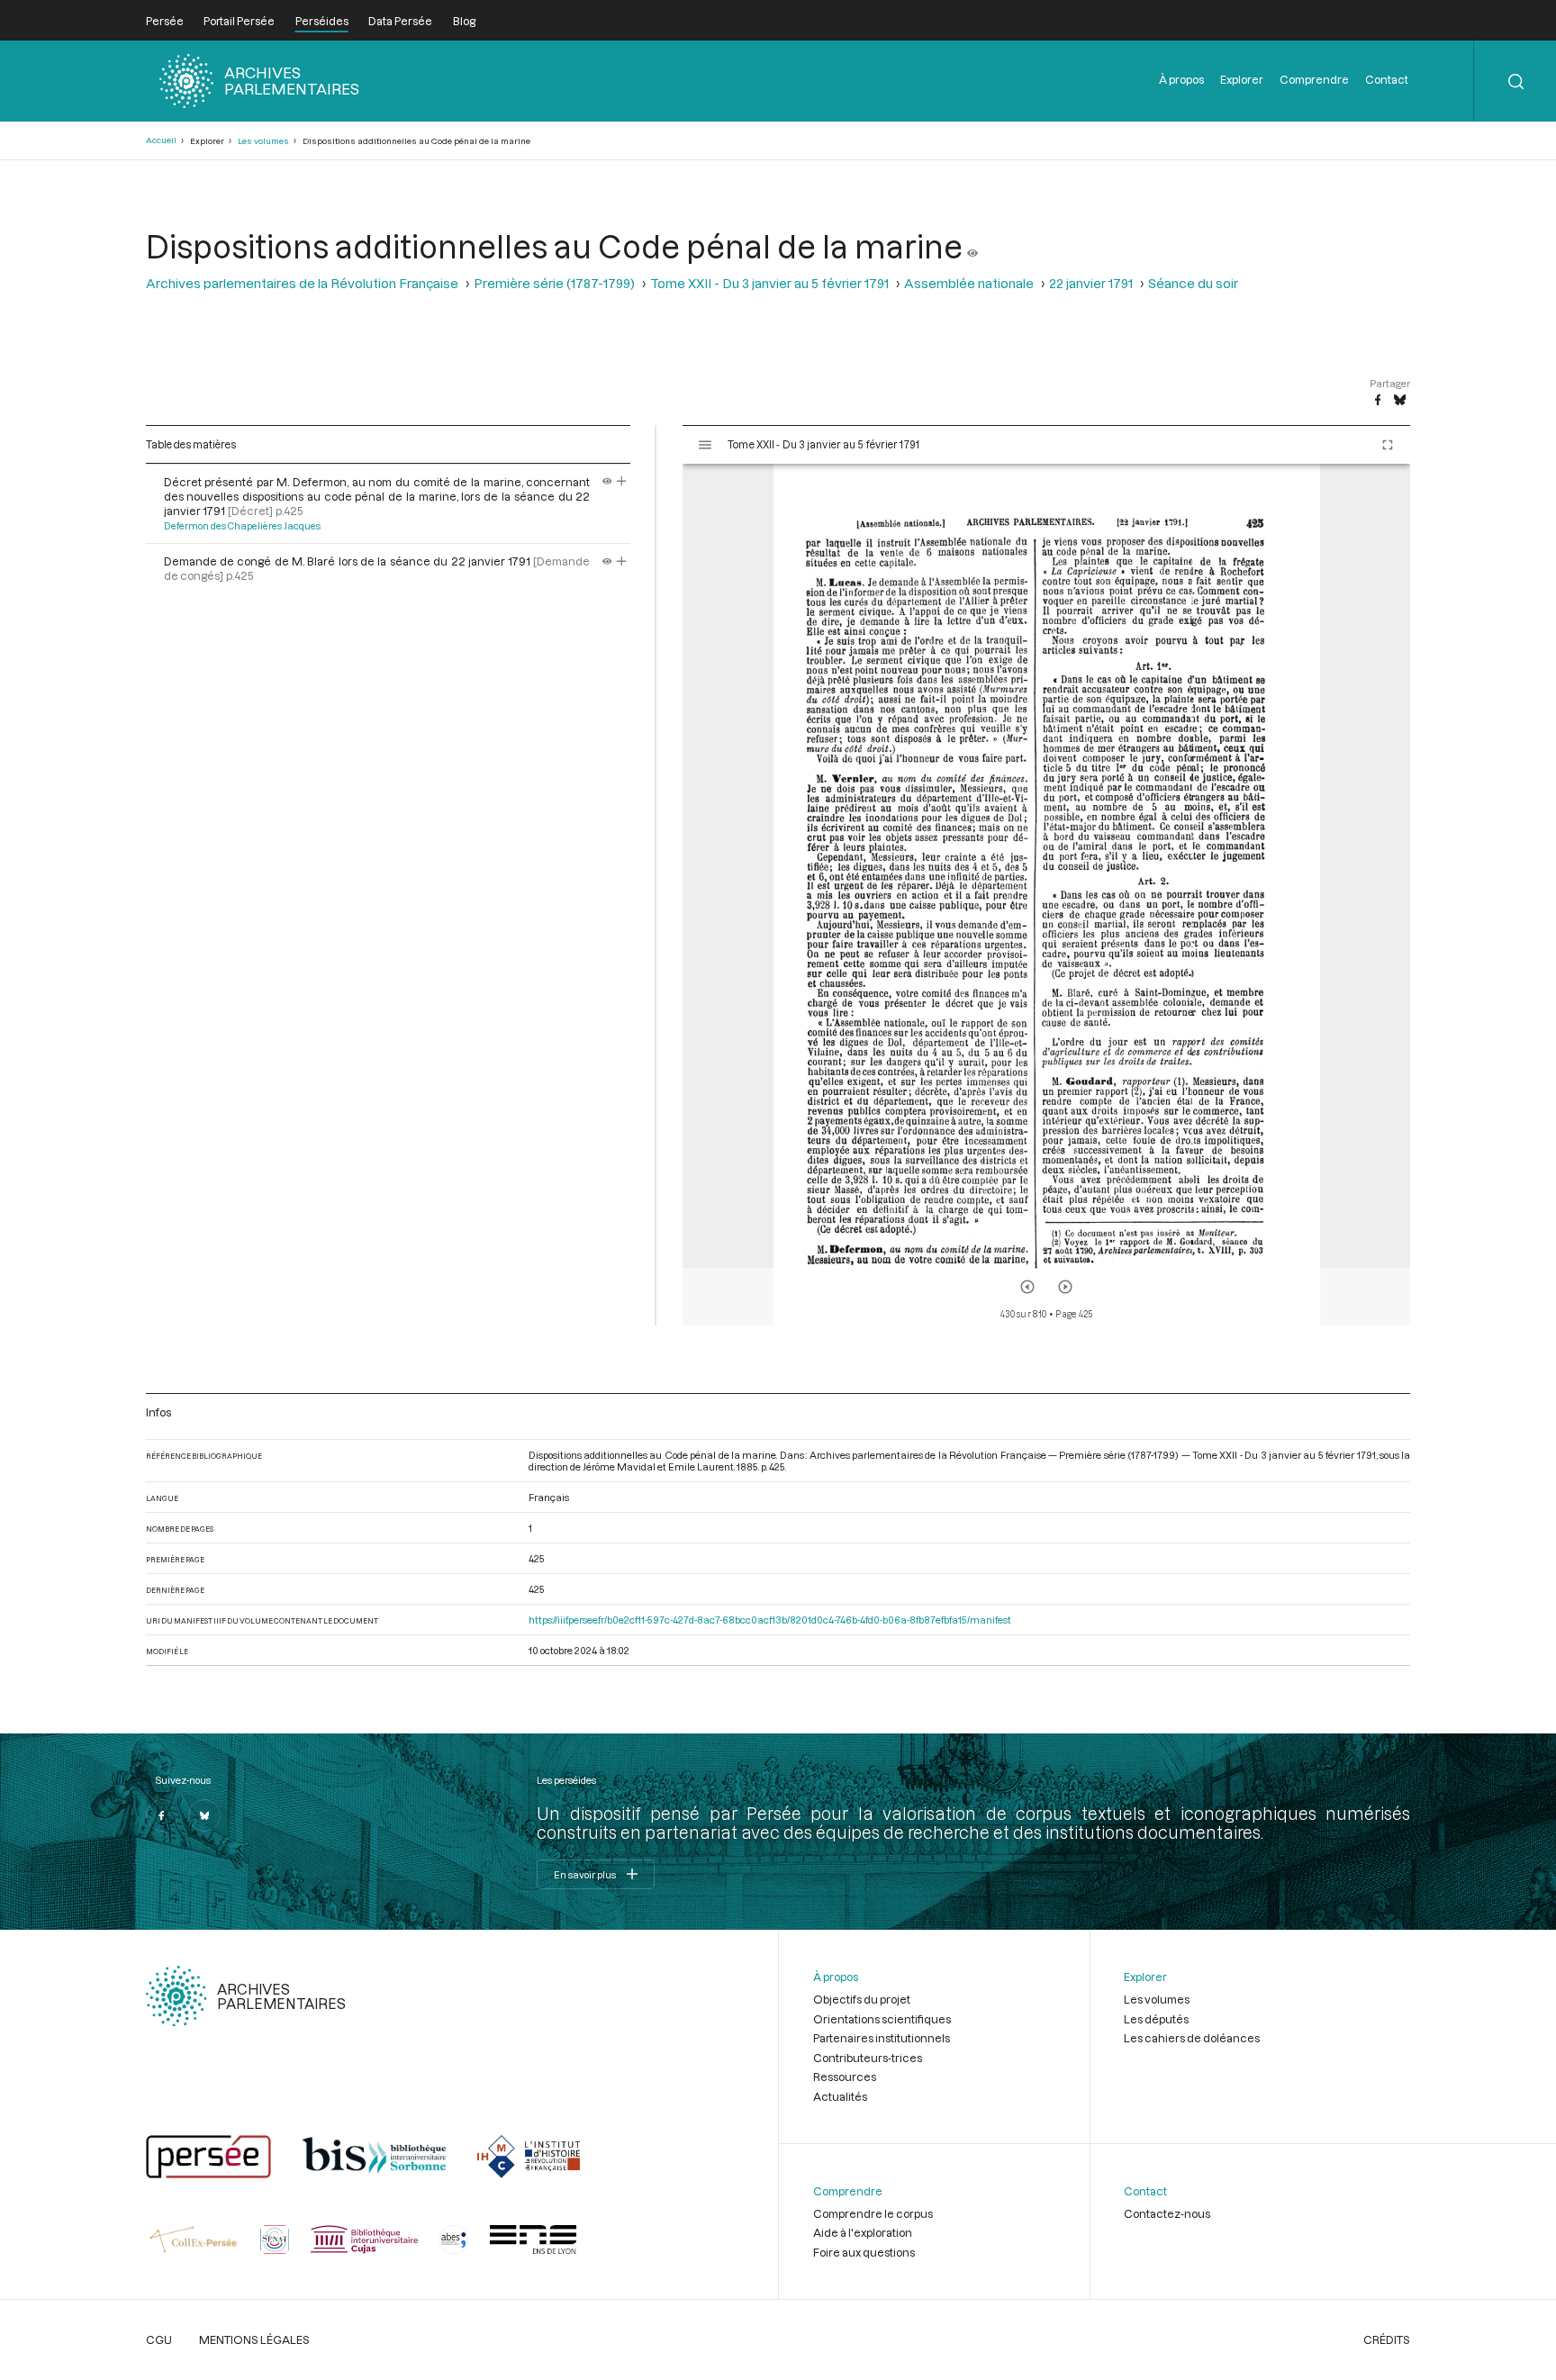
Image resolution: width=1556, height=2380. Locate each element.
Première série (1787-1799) (554, 283)
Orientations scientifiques (882, 2019)
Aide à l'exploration (863, 2232)
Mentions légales (254, 2339)
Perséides (322, 21)
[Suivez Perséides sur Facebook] (162, 1815)
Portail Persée (239, 21)
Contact (1387, 79)
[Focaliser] (622, 482)
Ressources (845, 2077)
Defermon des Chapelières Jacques (242, 526)
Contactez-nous (1167, 2213)
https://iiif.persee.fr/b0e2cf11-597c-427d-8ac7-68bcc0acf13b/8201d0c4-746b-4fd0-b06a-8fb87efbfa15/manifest (770, 1620)
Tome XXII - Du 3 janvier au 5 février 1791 (769, 283)
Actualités (840, 2096)
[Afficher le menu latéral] (705, 445)
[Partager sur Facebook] (1378, 401)
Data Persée (400, 21)
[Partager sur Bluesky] (1400, 401)
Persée (165, 21)
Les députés (1156, 2019)
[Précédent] (1027, 1287)
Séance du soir (1193, 283)
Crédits (1387, 2339)
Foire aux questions (864, 2252)
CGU (159, 2339)
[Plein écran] (1388, 445)
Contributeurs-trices (868, 2058)
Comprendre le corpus (873, 2213)
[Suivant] (1065, 1287)
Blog (464, 21)
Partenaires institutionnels (882, 2038)
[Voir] (972, 246)
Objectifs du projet (862, 1999)
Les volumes (263, 141)
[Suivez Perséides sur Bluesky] (204, 1815)
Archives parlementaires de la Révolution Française (302, 283)
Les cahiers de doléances (1192, 2038)
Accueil (161, 140)
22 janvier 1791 (1091, 283)
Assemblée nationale (969, 283)
